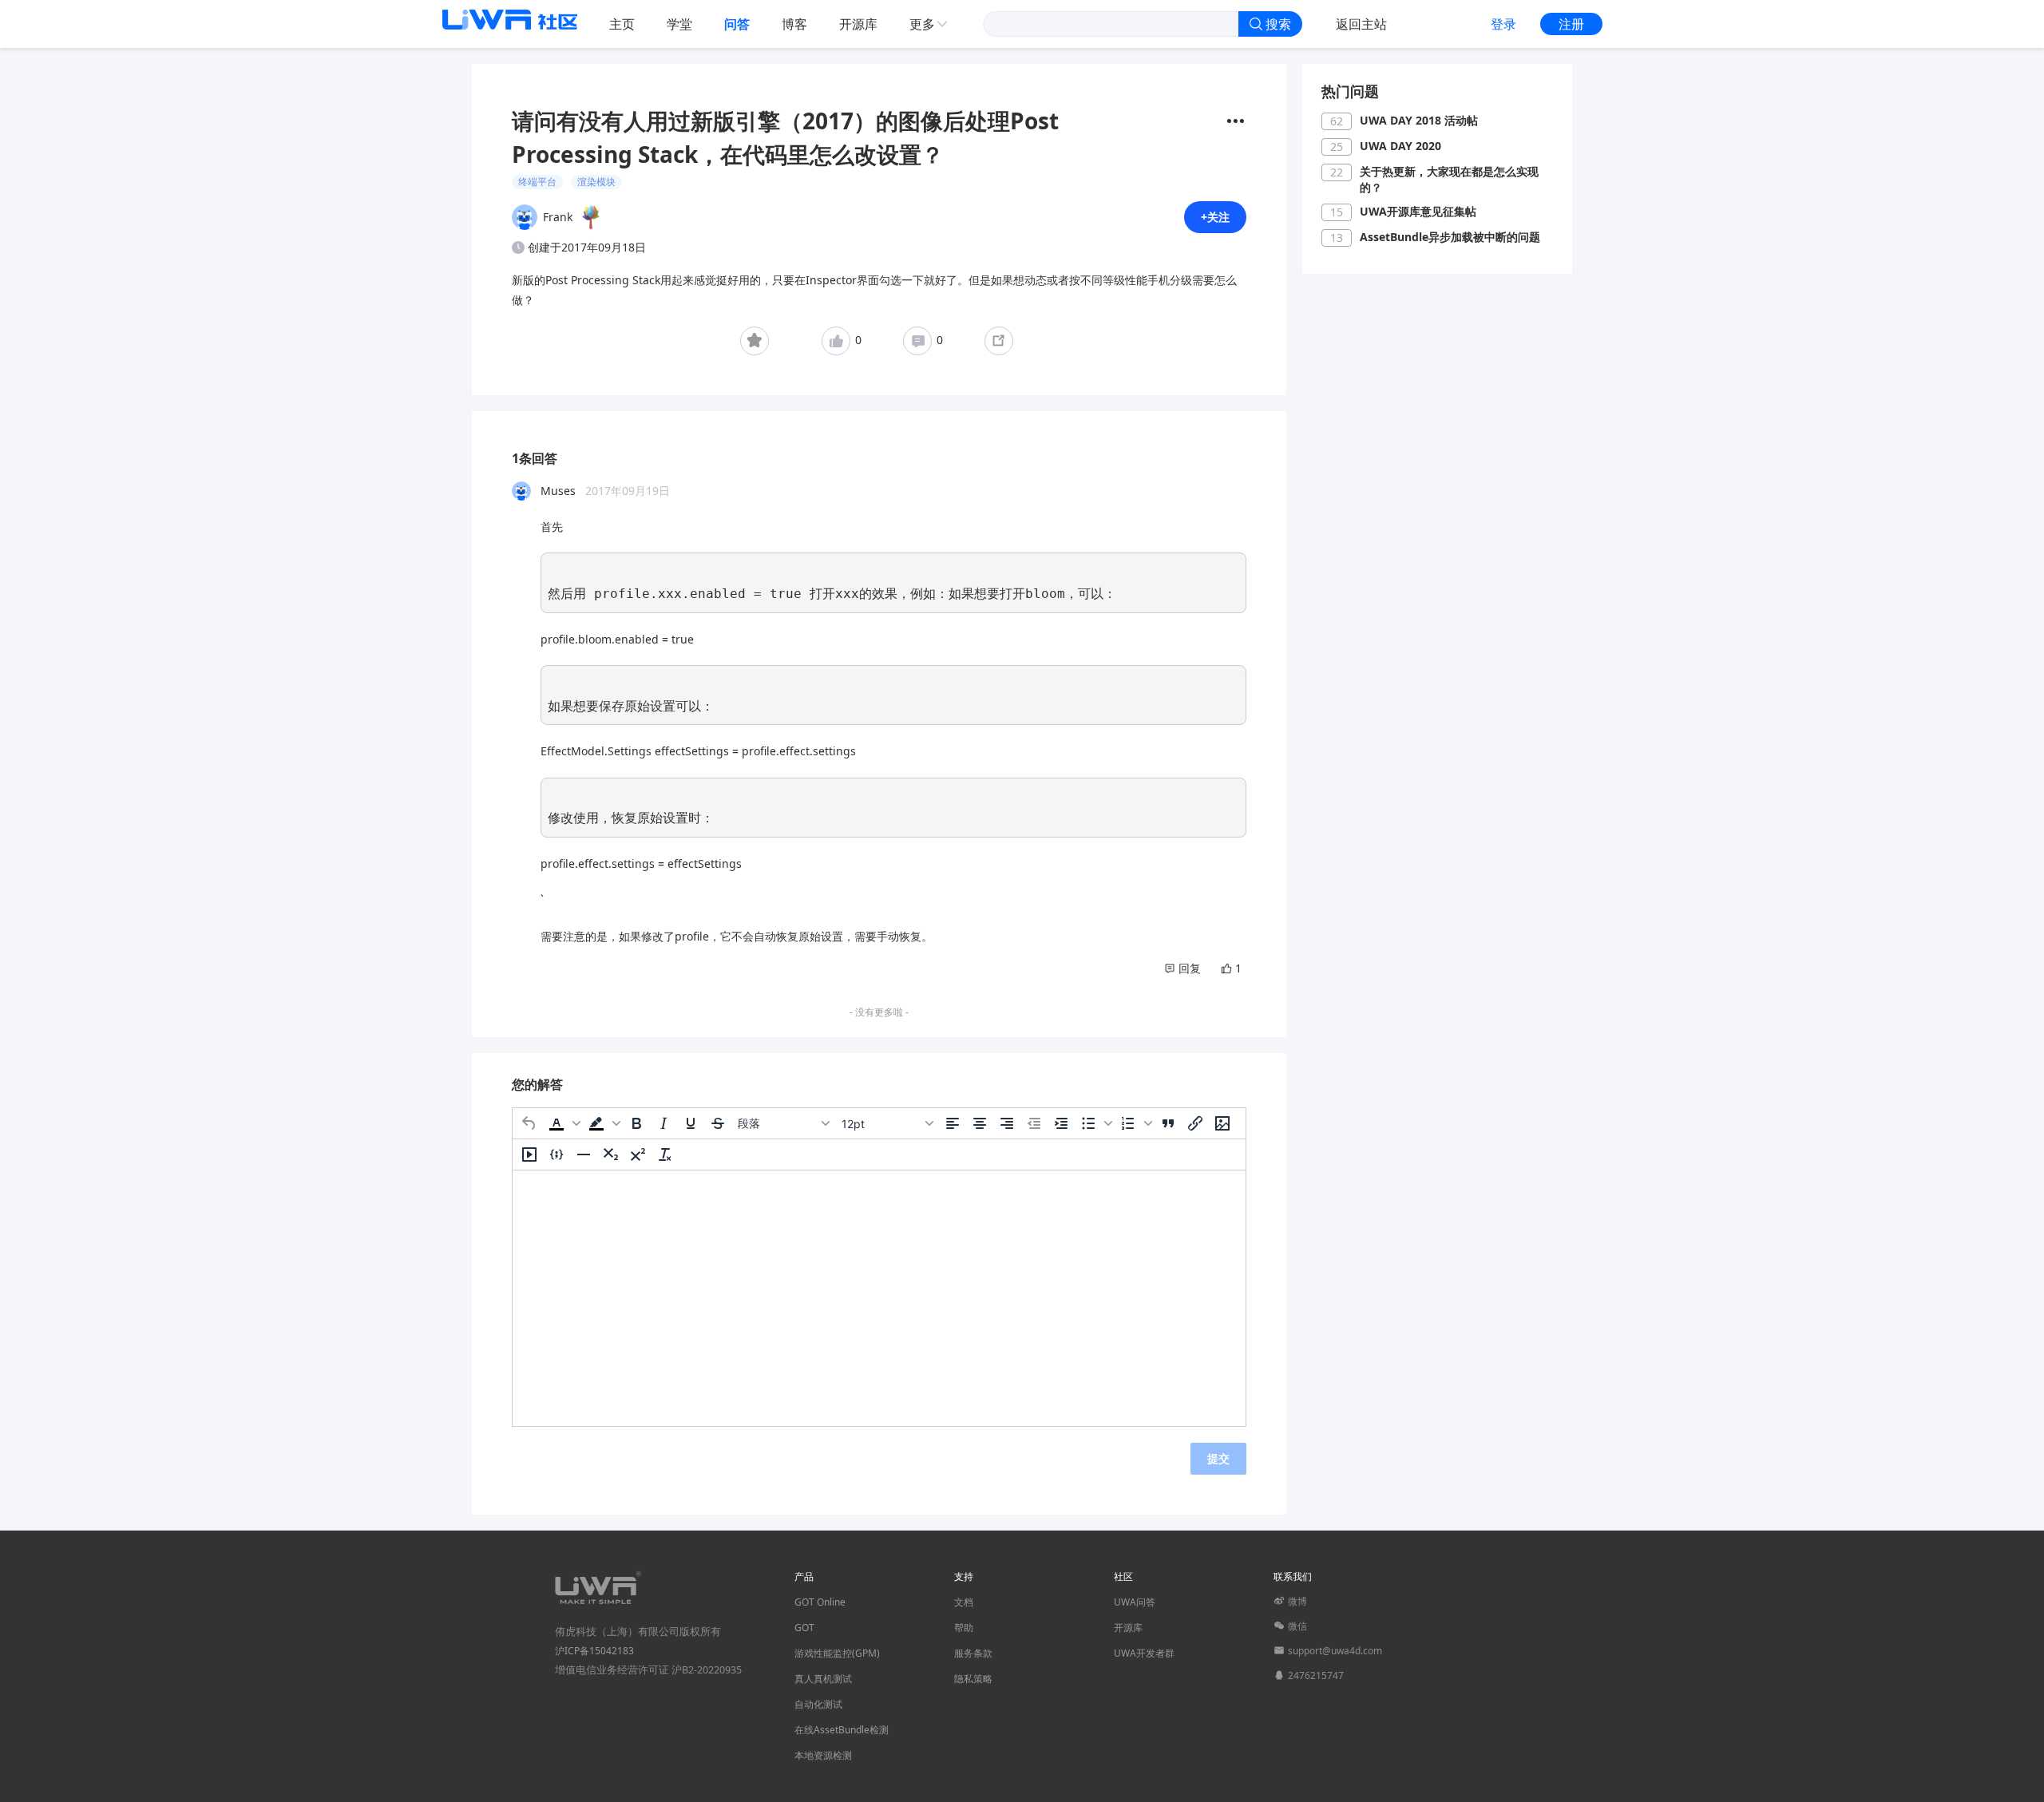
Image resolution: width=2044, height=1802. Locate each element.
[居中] (980, 1123)
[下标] (611, 1154)
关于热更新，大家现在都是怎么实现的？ (1449, 179)
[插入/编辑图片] (1222, 1123)
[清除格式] (665, 1154)
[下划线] (691, 1123)
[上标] (638, 1154)
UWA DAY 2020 (1400, 146)
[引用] (1168, 1123)
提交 (1218, 1458)
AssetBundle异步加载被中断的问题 (1450, 237)
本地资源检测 (823, 1755)
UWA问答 (1135, 1602)
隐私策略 (973, 1679)
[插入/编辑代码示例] (557, 1154)
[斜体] (664, 1123)
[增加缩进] (1061, 1123)
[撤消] (529, 1123)
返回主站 (1361, 24)
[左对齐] (953, 1123)
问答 (737, 24)
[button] (563, 1123)
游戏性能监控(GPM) (837, 1653)
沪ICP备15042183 (594, 1651)
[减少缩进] (1034, 1123)
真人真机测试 (823, 1679)
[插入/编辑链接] (1195, 1123)
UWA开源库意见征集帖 (1418, 211)
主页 (622, 24)
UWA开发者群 (1144, 1653)
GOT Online (820, 1602)
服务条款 (973, 1653)
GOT (804, 1628)
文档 (964, 1602)
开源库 (858, 24)
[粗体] (636, 1123)
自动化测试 (818, 1704)
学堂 (679, 24)
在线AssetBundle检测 (842, 1730)
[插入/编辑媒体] (529, 1154)
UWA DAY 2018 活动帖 (1419, 120)
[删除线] (718, 1123)
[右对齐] (1007, 1123)
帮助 (964, 1628)
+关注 (1215, 217)
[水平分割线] (584, 1154)
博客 (794, 24)
